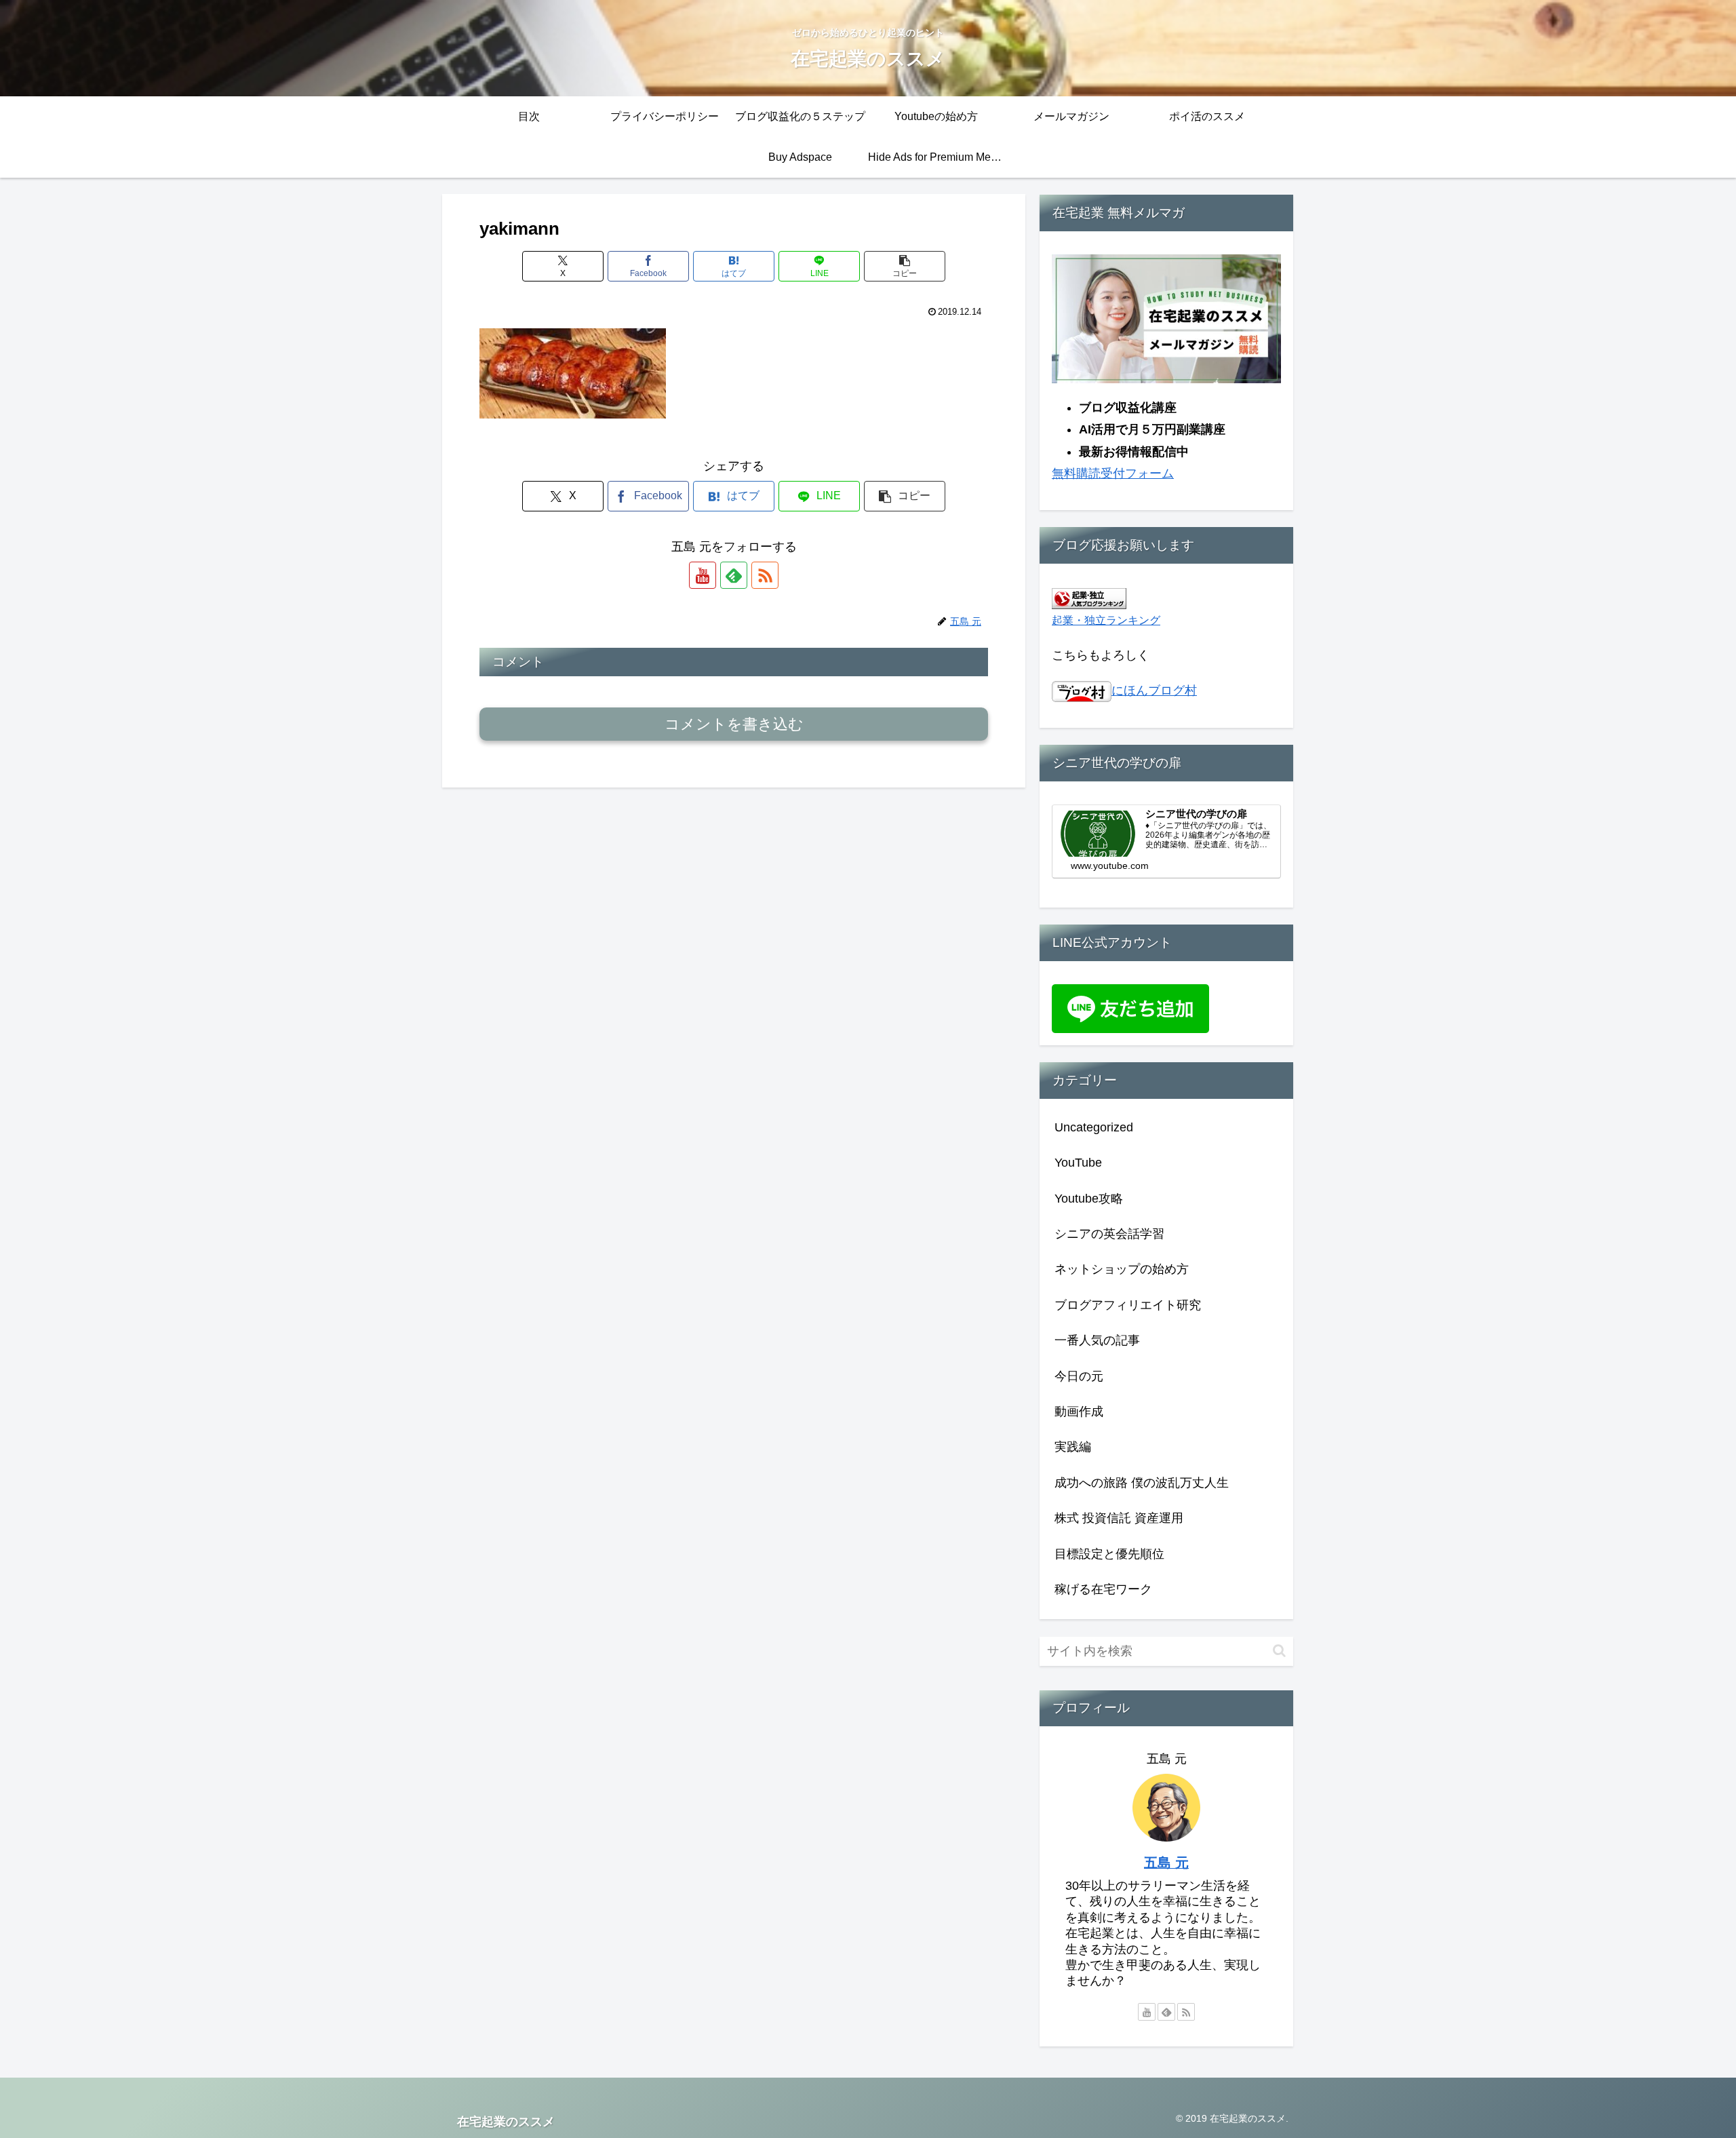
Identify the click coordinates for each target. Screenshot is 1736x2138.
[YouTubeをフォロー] (703, 575)
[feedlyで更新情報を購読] (734, 575)
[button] (905, 266)
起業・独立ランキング (1106, 620)
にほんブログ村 (1154, 691)
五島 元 (1166, 1863)
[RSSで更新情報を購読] (765, 575)
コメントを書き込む (734, 724)
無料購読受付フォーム (1113, 473)
